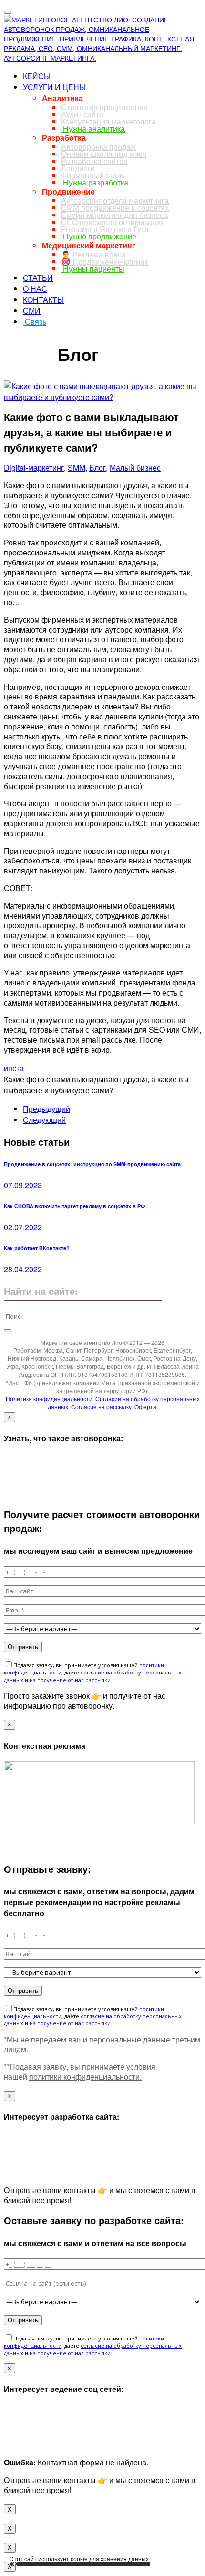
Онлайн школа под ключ (104, 154)
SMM (77, 467)
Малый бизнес (135, 467)
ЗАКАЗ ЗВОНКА (31, 339)
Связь (35, 322)
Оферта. (146, 1407)
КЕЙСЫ (37, 76)
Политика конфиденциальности (49, 1399)
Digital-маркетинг (34, 467)
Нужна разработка (95, 182)
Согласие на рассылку (101, 1407)
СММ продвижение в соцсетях (115, 208)
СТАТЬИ (38, 278)
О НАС (35, 289)
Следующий (44, 1120)
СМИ (32, 311)
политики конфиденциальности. (85, 2077)
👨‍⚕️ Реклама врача (93, 254)
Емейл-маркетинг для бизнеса (114, 215)
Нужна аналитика (93, 128)
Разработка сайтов (94, 161)
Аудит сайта (82, 114)
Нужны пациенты (93, 269)
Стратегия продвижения (104, 107)
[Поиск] (8, 1331)
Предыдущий (46, 1109)
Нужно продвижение (99, 236)
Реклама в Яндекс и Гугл (105, 229)
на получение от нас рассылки (70, 1680)
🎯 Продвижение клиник (104, 262)
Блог (97, 467)
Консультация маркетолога (108, 121)
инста (14, 1068)
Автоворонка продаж (98, 147)
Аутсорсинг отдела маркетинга (115, 200)
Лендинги (78, 168)
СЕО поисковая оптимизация (113, 222)
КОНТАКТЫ (43, 300)
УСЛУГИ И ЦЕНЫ (54, 87)
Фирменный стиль (93, 175)
